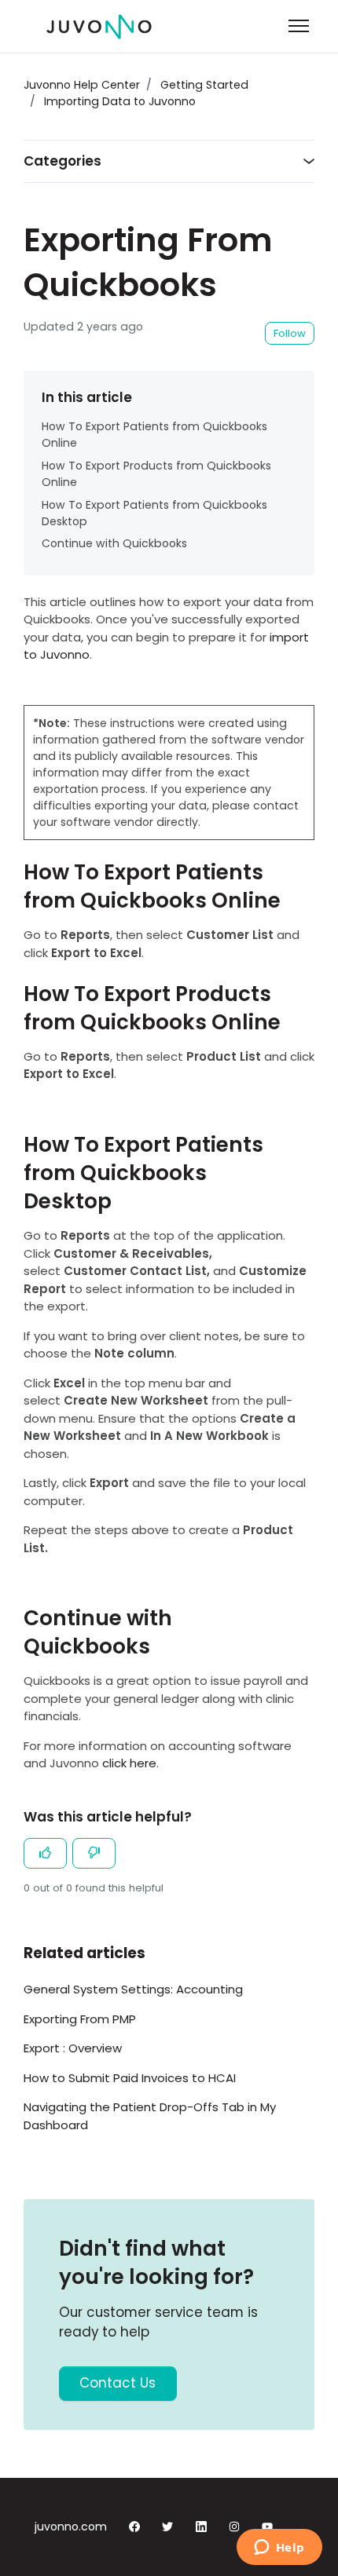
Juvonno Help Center (82, 85)
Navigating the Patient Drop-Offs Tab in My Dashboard (150, 2116)
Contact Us (118, 2383)
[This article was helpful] (45, 1854)
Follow (290, 333)
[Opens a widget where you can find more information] (279, 2549)
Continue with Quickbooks (114, 543)
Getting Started (204, 85)
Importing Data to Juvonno (120, 101)
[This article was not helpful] (94, 1854)
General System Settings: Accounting (133, 1989)
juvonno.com (71, 2527)
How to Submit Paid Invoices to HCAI (130, 2078)
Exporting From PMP (80, 2019)
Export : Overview (73, 2048)
